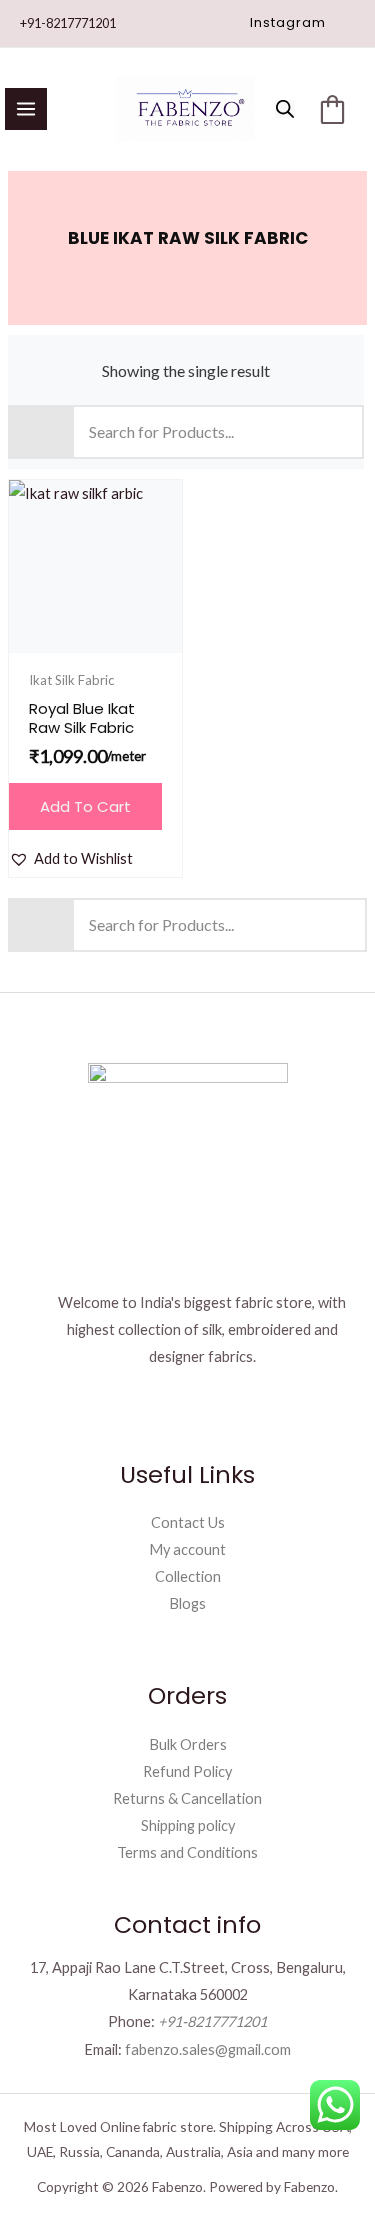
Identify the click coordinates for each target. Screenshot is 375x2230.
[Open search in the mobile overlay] (285, 109)
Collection (188, 1576)
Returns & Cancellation (187, 1798)
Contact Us (188, 1522)
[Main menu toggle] (26, 109)
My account (187, 1549)
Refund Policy (187, 1771)
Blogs (187, 1603)
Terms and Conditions (187, 1852)
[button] (288, 23)
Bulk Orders (188, 1744)
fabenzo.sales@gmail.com (208, 2049)
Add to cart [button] (85, 806)
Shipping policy (188, 1825)
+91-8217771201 (68, 23)
